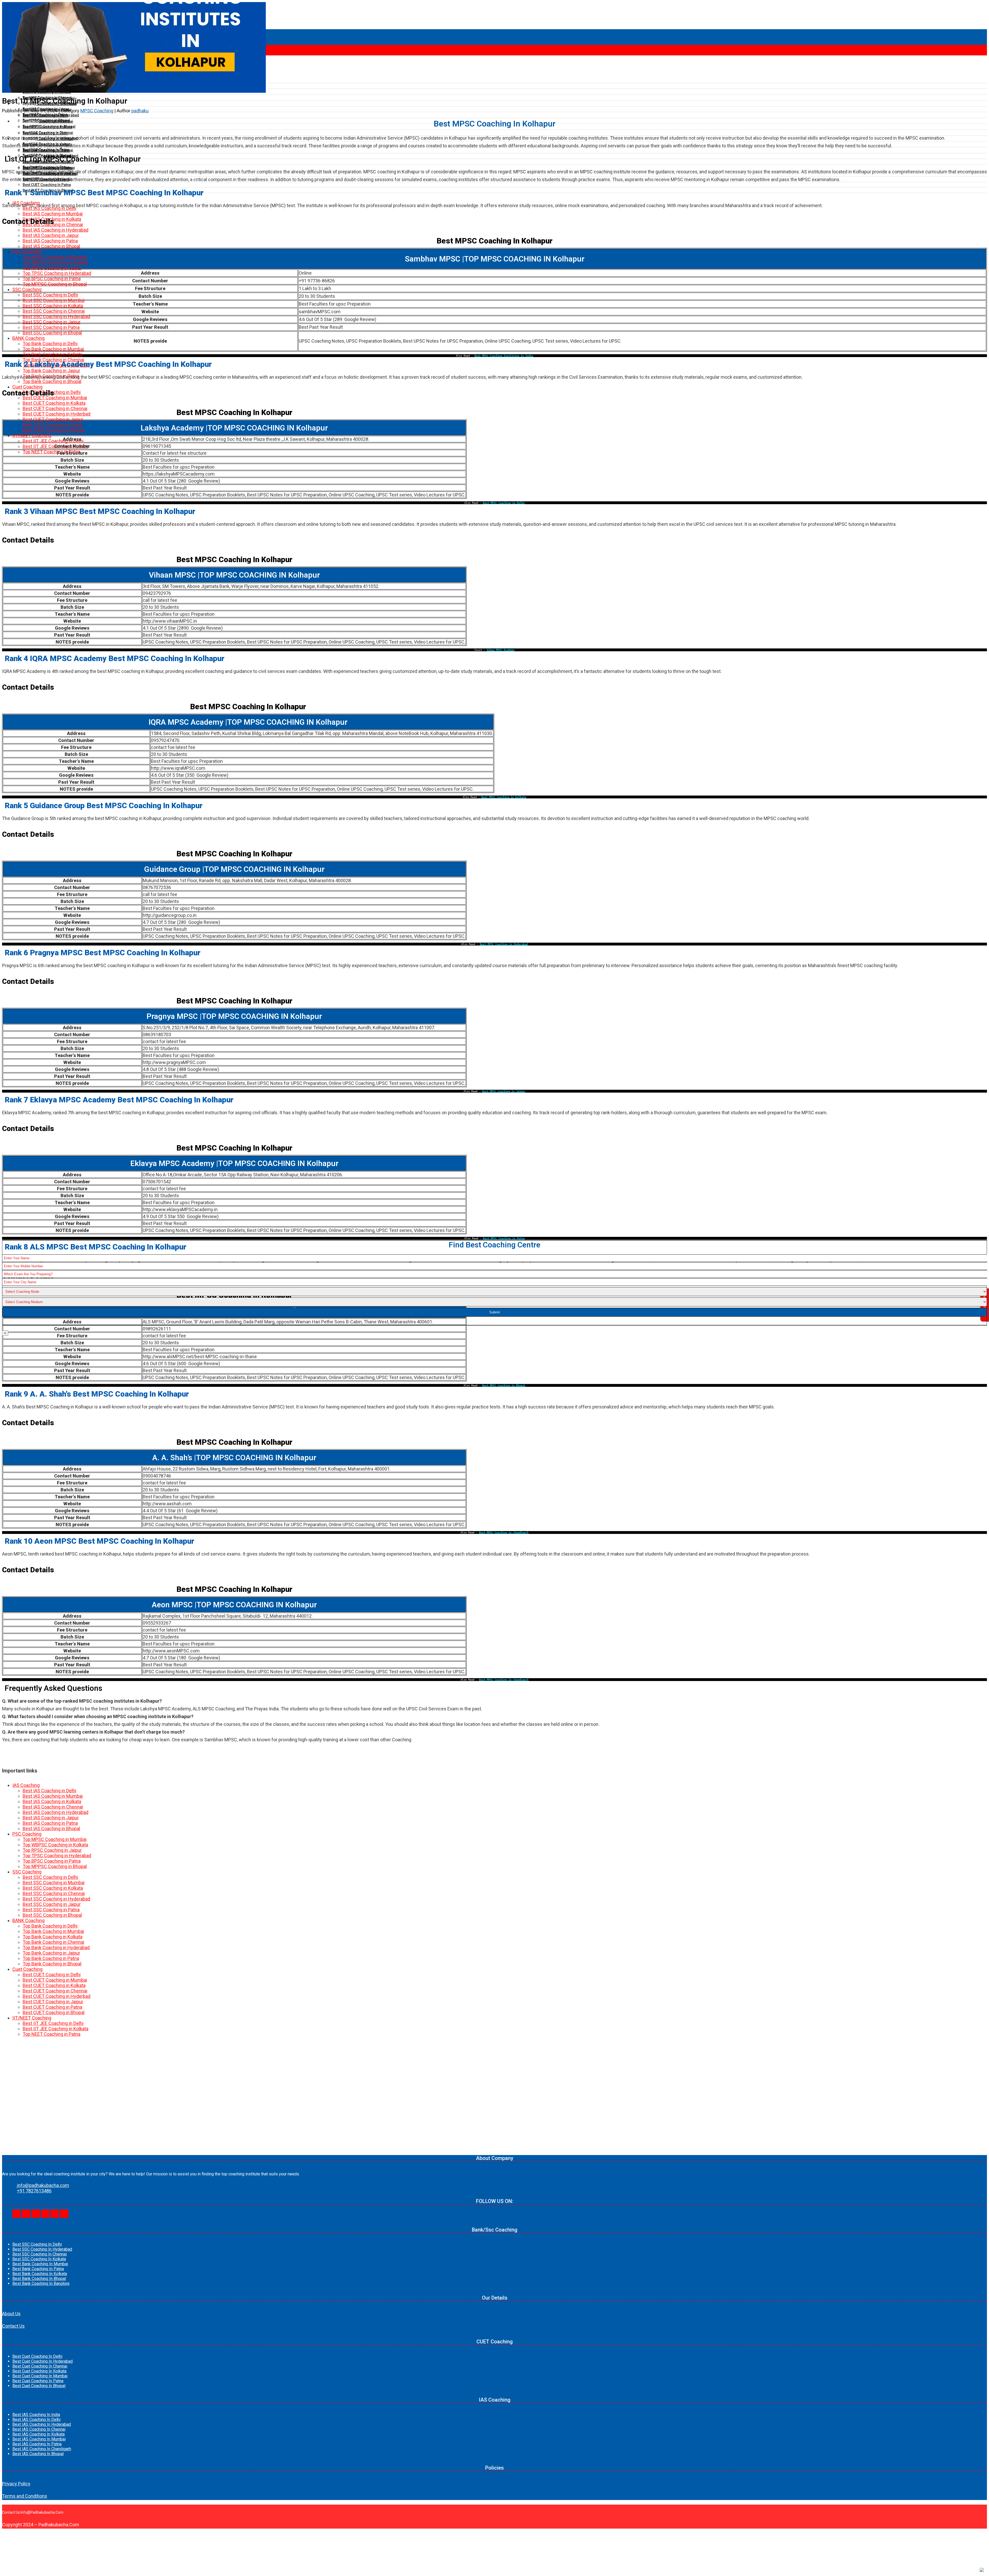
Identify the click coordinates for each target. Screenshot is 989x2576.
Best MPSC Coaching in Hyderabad (504, 944)
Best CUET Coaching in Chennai (55, 1991)
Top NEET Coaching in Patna (52, 2034)
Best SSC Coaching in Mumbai (54, 1883)
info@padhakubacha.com (42, 2185)
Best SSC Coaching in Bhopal (52, 1915)
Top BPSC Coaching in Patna (52, 1861)
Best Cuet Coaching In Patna (38, 2381)
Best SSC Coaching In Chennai (40, 2254)
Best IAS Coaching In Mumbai (39, 2439)
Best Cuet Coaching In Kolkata (39, 2371)
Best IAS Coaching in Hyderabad (56, 1812)
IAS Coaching (26, 1785)
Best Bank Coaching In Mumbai (40, 2264)
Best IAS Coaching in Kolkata (52, 1801)
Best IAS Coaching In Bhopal (38, 2454)
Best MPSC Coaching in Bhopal (504, 1385)
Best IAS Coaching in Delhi (49, 1791)
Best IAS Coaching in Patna (50, 1823)
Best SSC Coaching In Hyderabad (42, 2249)
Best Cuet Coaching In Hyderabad (42, 2361)
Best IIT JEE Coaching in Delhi (53, 2023)
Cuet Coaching (27, 1969)
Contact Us (13, 2326)
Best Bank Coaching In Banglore (41, 2283)
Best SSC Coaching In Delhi (37, 2244)
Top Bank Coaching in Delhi (50, 1926)
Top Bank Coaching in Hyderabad (56, 1948)
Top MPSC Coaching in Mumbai (55, 1839)
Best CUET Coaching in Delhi (52, 1975)
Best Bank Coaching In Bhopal (39, 2279)
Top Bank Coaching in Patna (51, 1958)
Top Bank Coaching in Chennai (53, 1942)
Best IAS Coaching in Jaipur (51, 1818)
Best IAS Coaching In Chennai (39, 2429)
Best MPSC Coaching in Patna (504, 1238)
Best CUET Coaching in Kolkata (54, 1985)
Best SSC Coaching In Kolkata (39, 2259)
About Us (11, 2314)
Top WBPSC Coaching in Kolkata (55, 1845)
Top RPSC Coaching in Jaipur (52, 1850)
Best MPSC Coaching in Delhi (504, 503)
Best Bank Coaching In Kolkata (40, 2274)
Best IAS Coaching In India (36, 2415)
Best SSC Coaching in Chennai (54, 1893)
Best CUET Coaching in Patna (52, 2007)
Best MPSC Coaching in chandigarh (504, 1532)
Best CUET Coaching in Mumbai (55, 1980)
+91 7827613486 (34, 2191)
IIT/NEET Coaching (32, 2018)
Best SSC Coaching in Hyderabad (56, 1899)
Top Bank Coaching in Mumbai (53, 1931)
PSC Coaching (27, 1834)
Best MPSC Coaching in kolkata (504, 797)
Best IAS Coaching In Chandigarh (42, 2449)
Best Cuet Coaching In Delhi (37, 2356)
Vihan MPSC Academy (501, 650)
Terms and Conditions (25, 2496)
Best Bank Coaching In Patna (38, 2269)
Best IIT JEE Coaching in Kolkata (56, 2029)
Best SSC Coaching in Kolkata (53, 1888)
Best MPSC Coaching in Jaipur (504, 1091)
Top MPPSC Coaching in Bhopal (55, 1866)
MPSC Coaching (97, 111)
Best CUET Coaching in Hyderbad (57, 1996)
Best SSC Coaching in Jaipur (52, 1904)
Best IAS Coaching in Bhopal (51, 1828)
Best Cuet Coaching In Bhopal (39, 2386)
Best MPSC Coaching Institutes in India (504, 356)
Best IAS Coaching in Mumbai (53, 1796)
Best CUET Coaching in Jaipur (53, 2002)
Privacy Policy (16, 2484)
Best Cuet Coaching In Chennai (40, 2366)
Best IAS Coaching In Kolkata (39, 2434)
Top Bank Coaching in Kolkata (53, 1937)
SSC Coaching (27, 1872)
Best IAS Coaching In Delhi (36, 2419)
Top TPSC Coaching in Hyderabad (57, 1856)
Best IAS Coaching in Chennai (53, 1807)
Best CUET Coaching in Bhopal (54, 2012)
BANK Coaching (28, 1920)
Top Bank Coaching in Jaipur (51, 1953)
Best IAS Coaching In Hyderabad (42, 2424)
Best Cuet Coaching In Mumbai (40, 2376)
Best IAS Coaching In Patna (37, 2444)
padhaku (140, 111)
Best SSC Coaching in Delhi (50, 1877)
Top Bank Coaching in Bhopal (52, 1964)
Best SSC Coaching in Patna (51, 1910)
